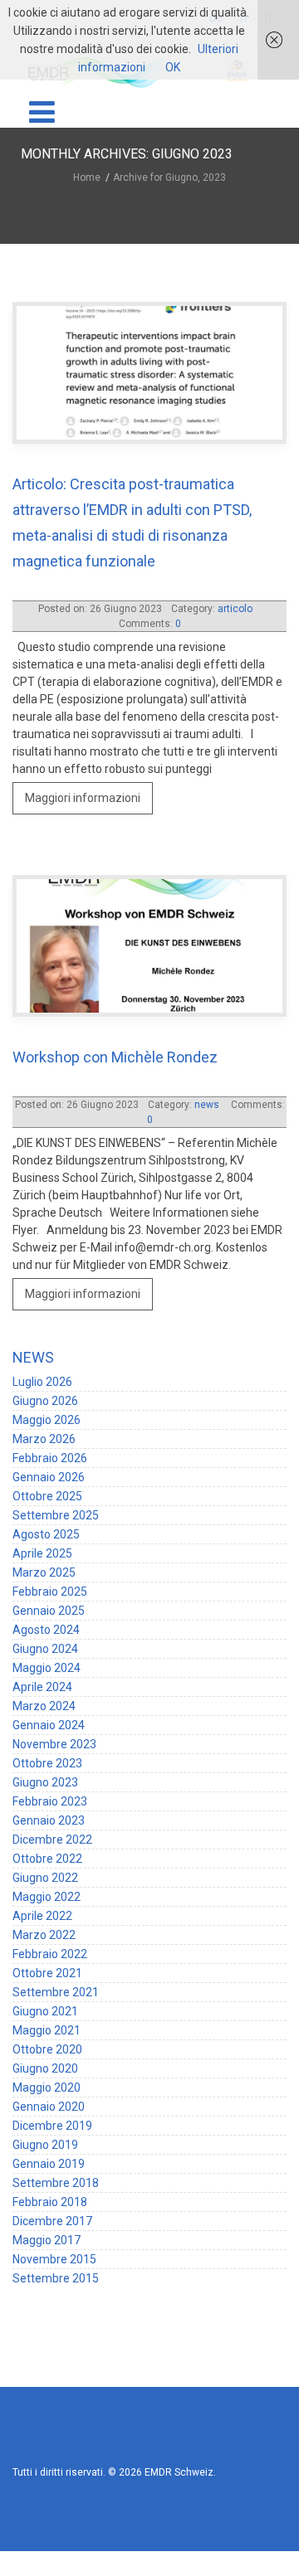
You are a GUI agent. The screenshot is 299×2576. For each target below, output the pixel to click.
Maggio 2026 (47, 1370)
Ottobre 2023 (47, 1713)
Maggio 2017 (47, 2190)
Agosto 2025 (46, 1485)
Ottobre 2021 (47, 1923)
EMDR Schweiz (179, 2423)
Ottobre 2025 (47, 1446)
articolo (235, 609)
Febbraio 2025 (50, 1542)
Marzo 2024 (44, 1656)
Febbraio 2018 (50, 2152)
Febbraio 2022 (50, 1904)
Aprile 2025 (42, 1504)
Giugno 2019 (45, 2095)
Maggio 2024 (47, 1618)
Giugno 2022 (45, 1828)
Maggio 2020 (47, 2038)
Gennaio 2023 (49, 1771)
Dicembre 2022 (52, 1790)
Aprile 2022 (42, 1866)
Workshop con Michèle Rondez (115, 1032)
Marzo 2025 (44, 1523)
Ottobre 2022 (47, 1809)
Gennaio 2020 (49, 2057)
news (149, 961)
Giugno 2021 (45, 1961)
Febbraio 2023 (50, 1752)
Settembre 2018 (56, 2133)
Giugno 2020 (45, 2019)
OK (173, 67)
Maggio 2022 (47, 1847)
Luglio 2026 (42, 1332)
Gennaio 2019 (49, 2114)
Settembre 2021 (56, 1942)
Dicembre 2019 (52, 2076)
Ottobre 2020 (47, 2000)
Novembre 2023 (54, 1694)
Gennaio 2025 (49, 1561)
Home (89, 177)
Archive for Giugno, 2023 (169, 177)
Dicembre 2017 (52, 2171)
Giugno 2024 (45, 1599)
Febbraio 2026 (50, 1408)
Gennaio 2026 (49, 1427)
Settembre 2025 (56, 1465)
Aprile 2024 (42, 1637)
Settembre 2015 (56, 2228)
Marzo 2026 (44, 1389)
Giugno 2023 (45, 1733)
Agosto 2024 (46, 1580)
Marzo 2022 (44, 1885)
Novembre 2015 (54, 2209)
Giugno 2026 (45, 1351)
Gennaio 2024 (49, 1675)
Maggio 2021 (47, 1981)
